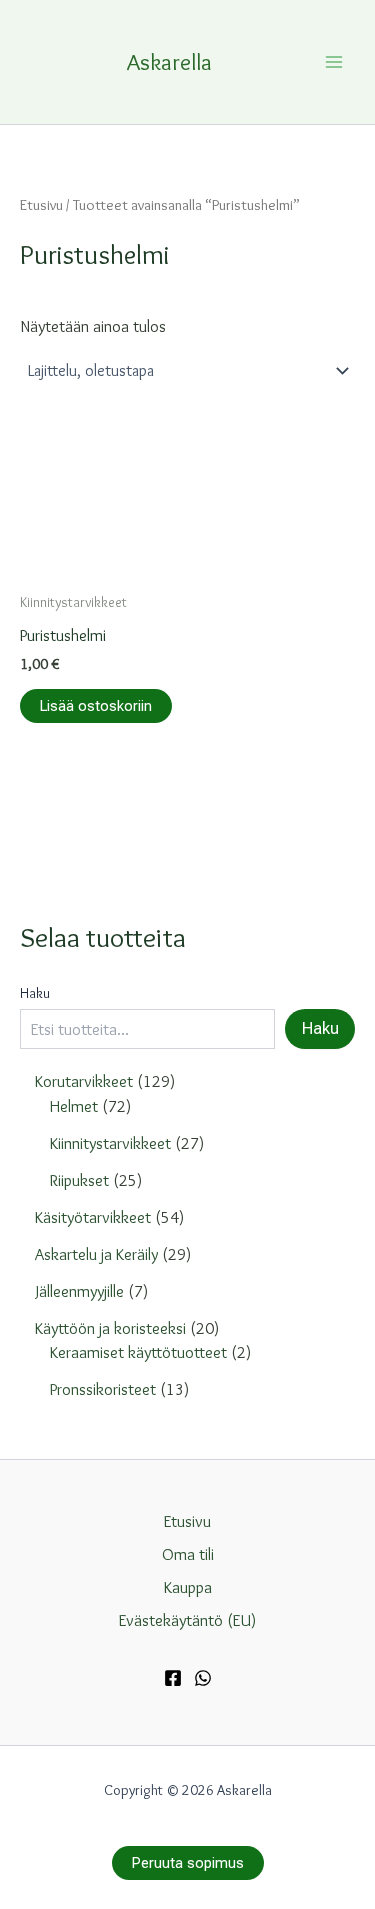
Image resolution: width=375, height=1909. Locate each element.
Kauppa (188, 1587)
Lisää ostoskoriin (96, 706)
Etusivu (41, 204)
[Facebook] (173, 1678)
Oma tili (188, 1554)
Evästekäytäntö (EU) (187, 1620)
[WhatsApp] (203, 1678)
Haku (35, 993)
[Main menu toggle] (333, 61)
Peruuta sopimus (188, 1863)
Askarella (169, 61)
